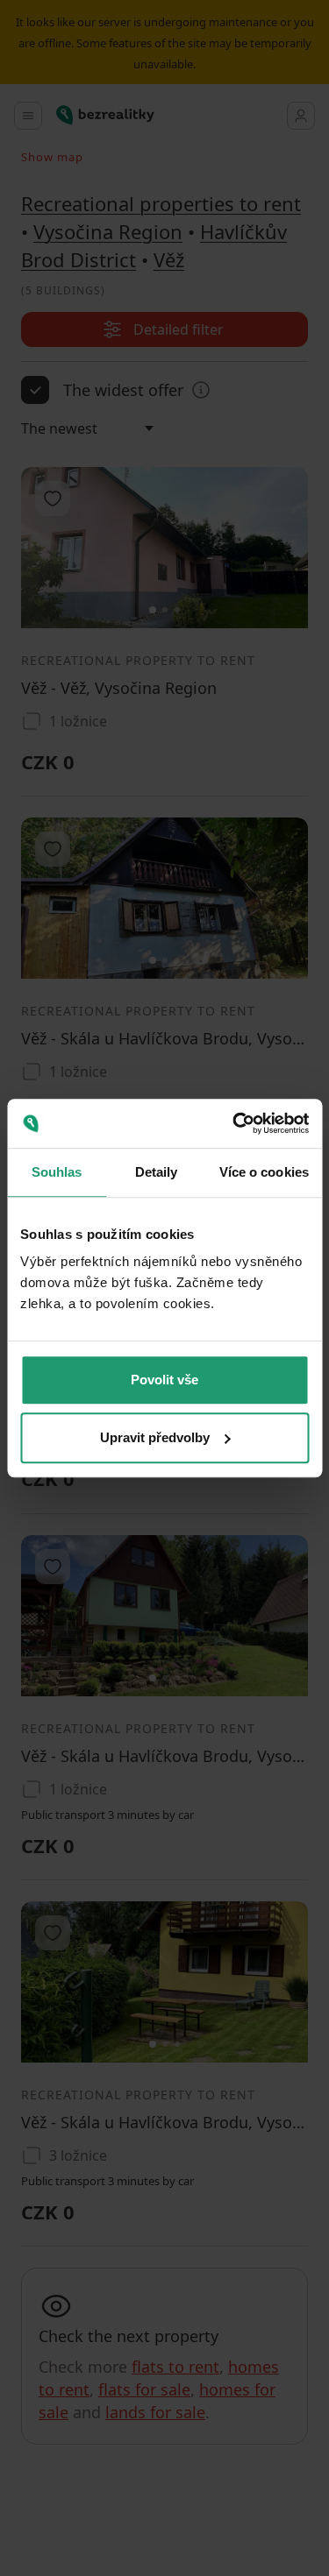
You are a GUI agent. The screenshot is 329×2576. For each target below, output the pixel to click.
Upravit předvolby (155, 1437)
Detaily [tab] (157, 1172)
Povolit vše (164, 1380)
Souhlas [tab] (57, 1172)
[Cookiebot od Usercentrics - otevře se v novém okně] (234, 1123)
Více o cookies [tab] (264, 1172)
